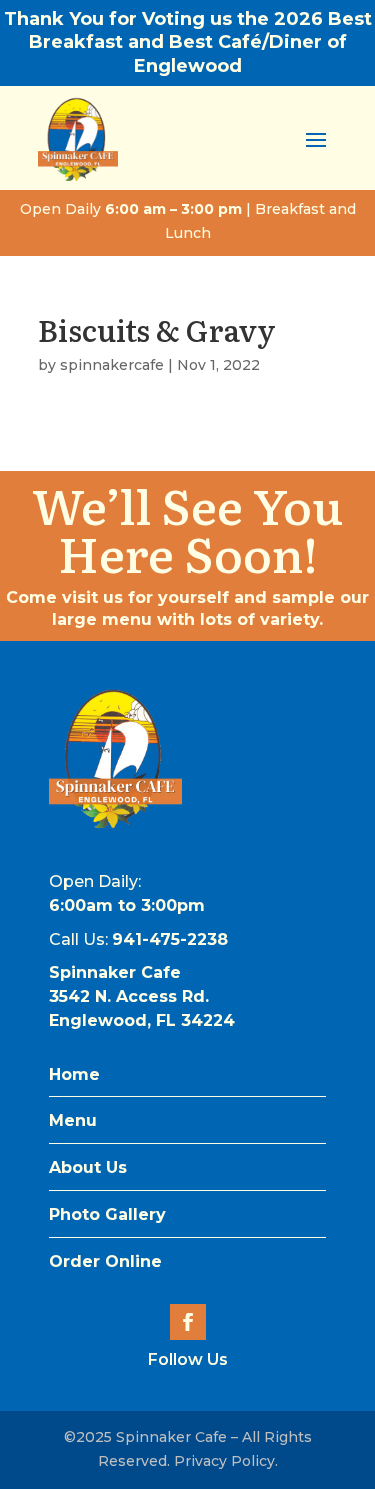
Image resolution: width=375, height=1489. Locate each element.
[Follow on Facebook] (188, 1322)
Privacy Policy (224, 1461)
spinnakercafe (112, 365)
